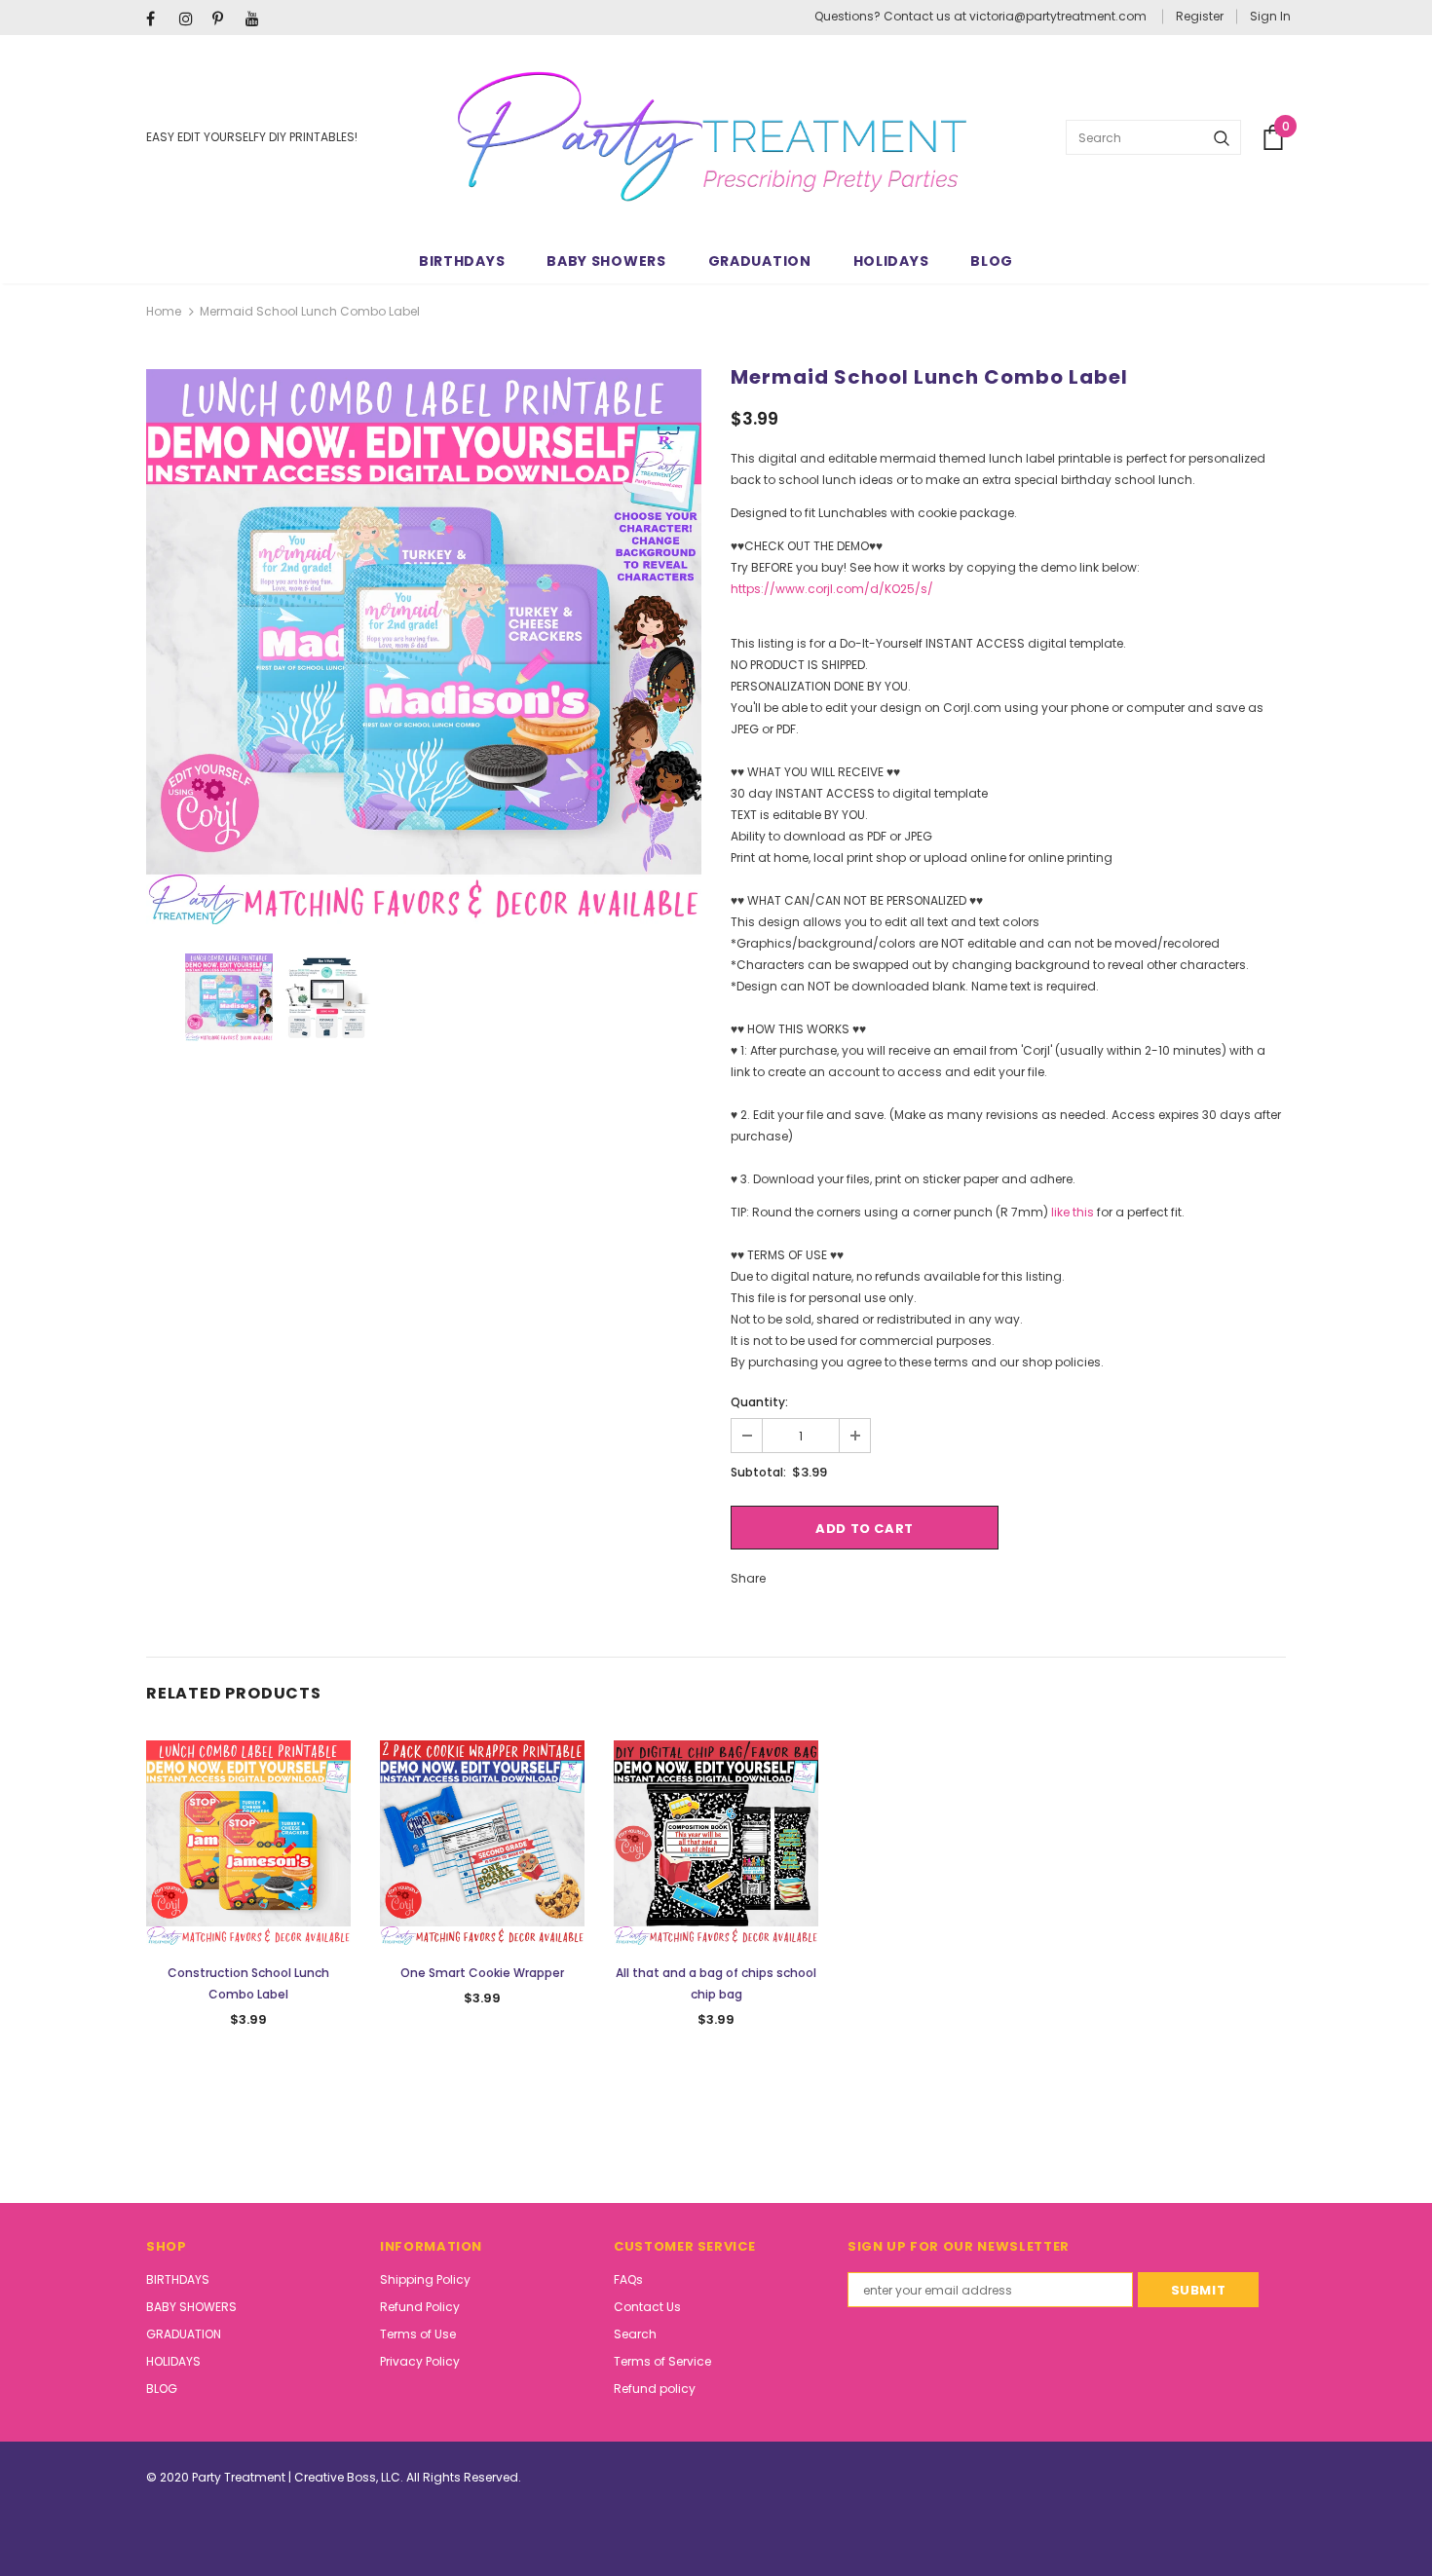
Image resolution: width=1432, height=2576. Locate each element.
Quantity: (759, 1402)
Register (1200, 16)
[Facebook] (158, 19)
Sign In (1270, 16)
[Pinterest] (225, 19)
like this (1073, 1212)
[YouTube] (258, 19)
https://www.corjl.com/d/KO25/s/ (832, 589)
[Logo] (712, 137)
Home (164, 311)
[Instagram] (191, 19)
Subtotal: (758, 1472)
